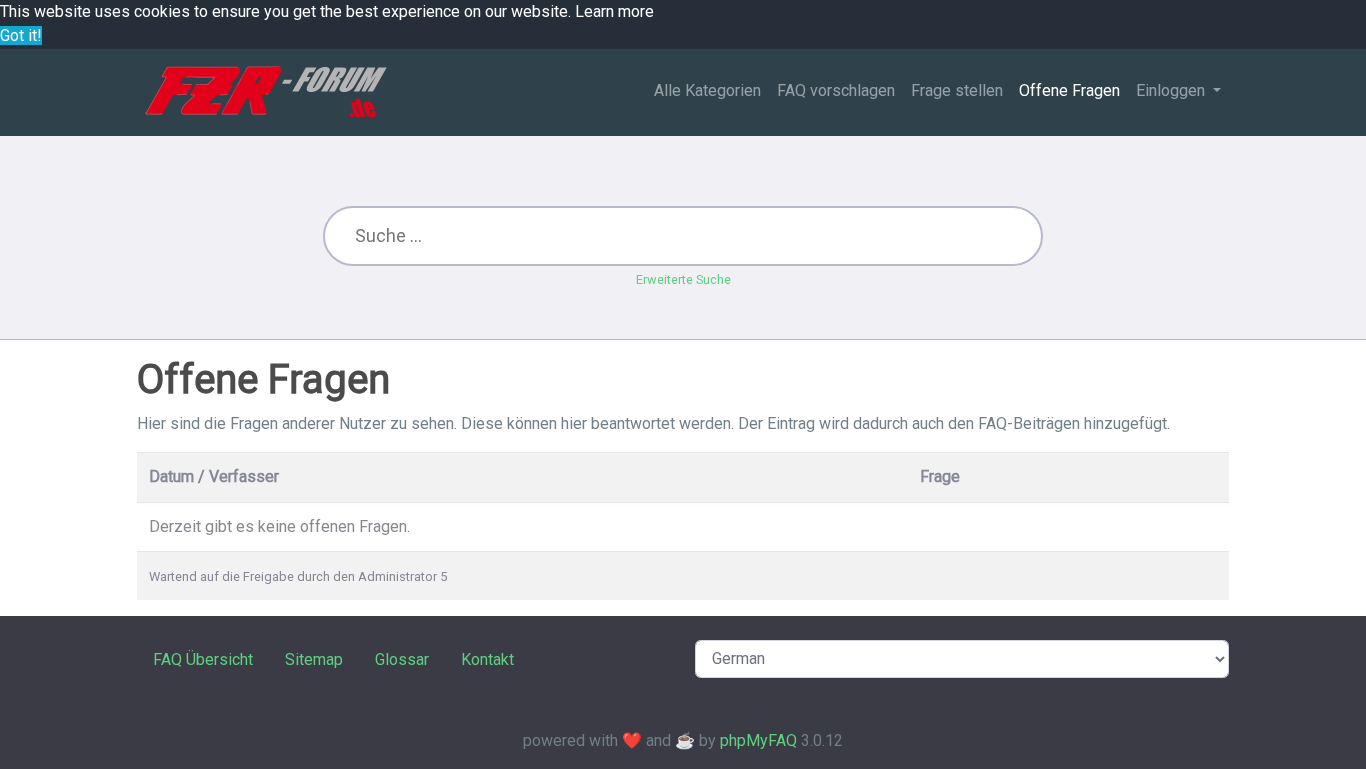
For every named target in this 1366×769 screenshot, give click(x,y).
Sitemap (314, 659)
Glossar (402, 659)
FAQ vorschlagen (836, 90)
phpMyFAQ (758, 740)
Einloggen (1172, 90)
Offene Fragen (1069, 90)
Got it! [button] (21, 35)
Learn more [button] (614, 11)
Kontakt (487, 659)
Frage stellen (957, 90)
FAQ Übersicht (203, 659)
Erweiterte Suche (683, 279)
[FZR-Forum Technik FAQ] (265, 92)
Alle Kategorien (707, 90)
